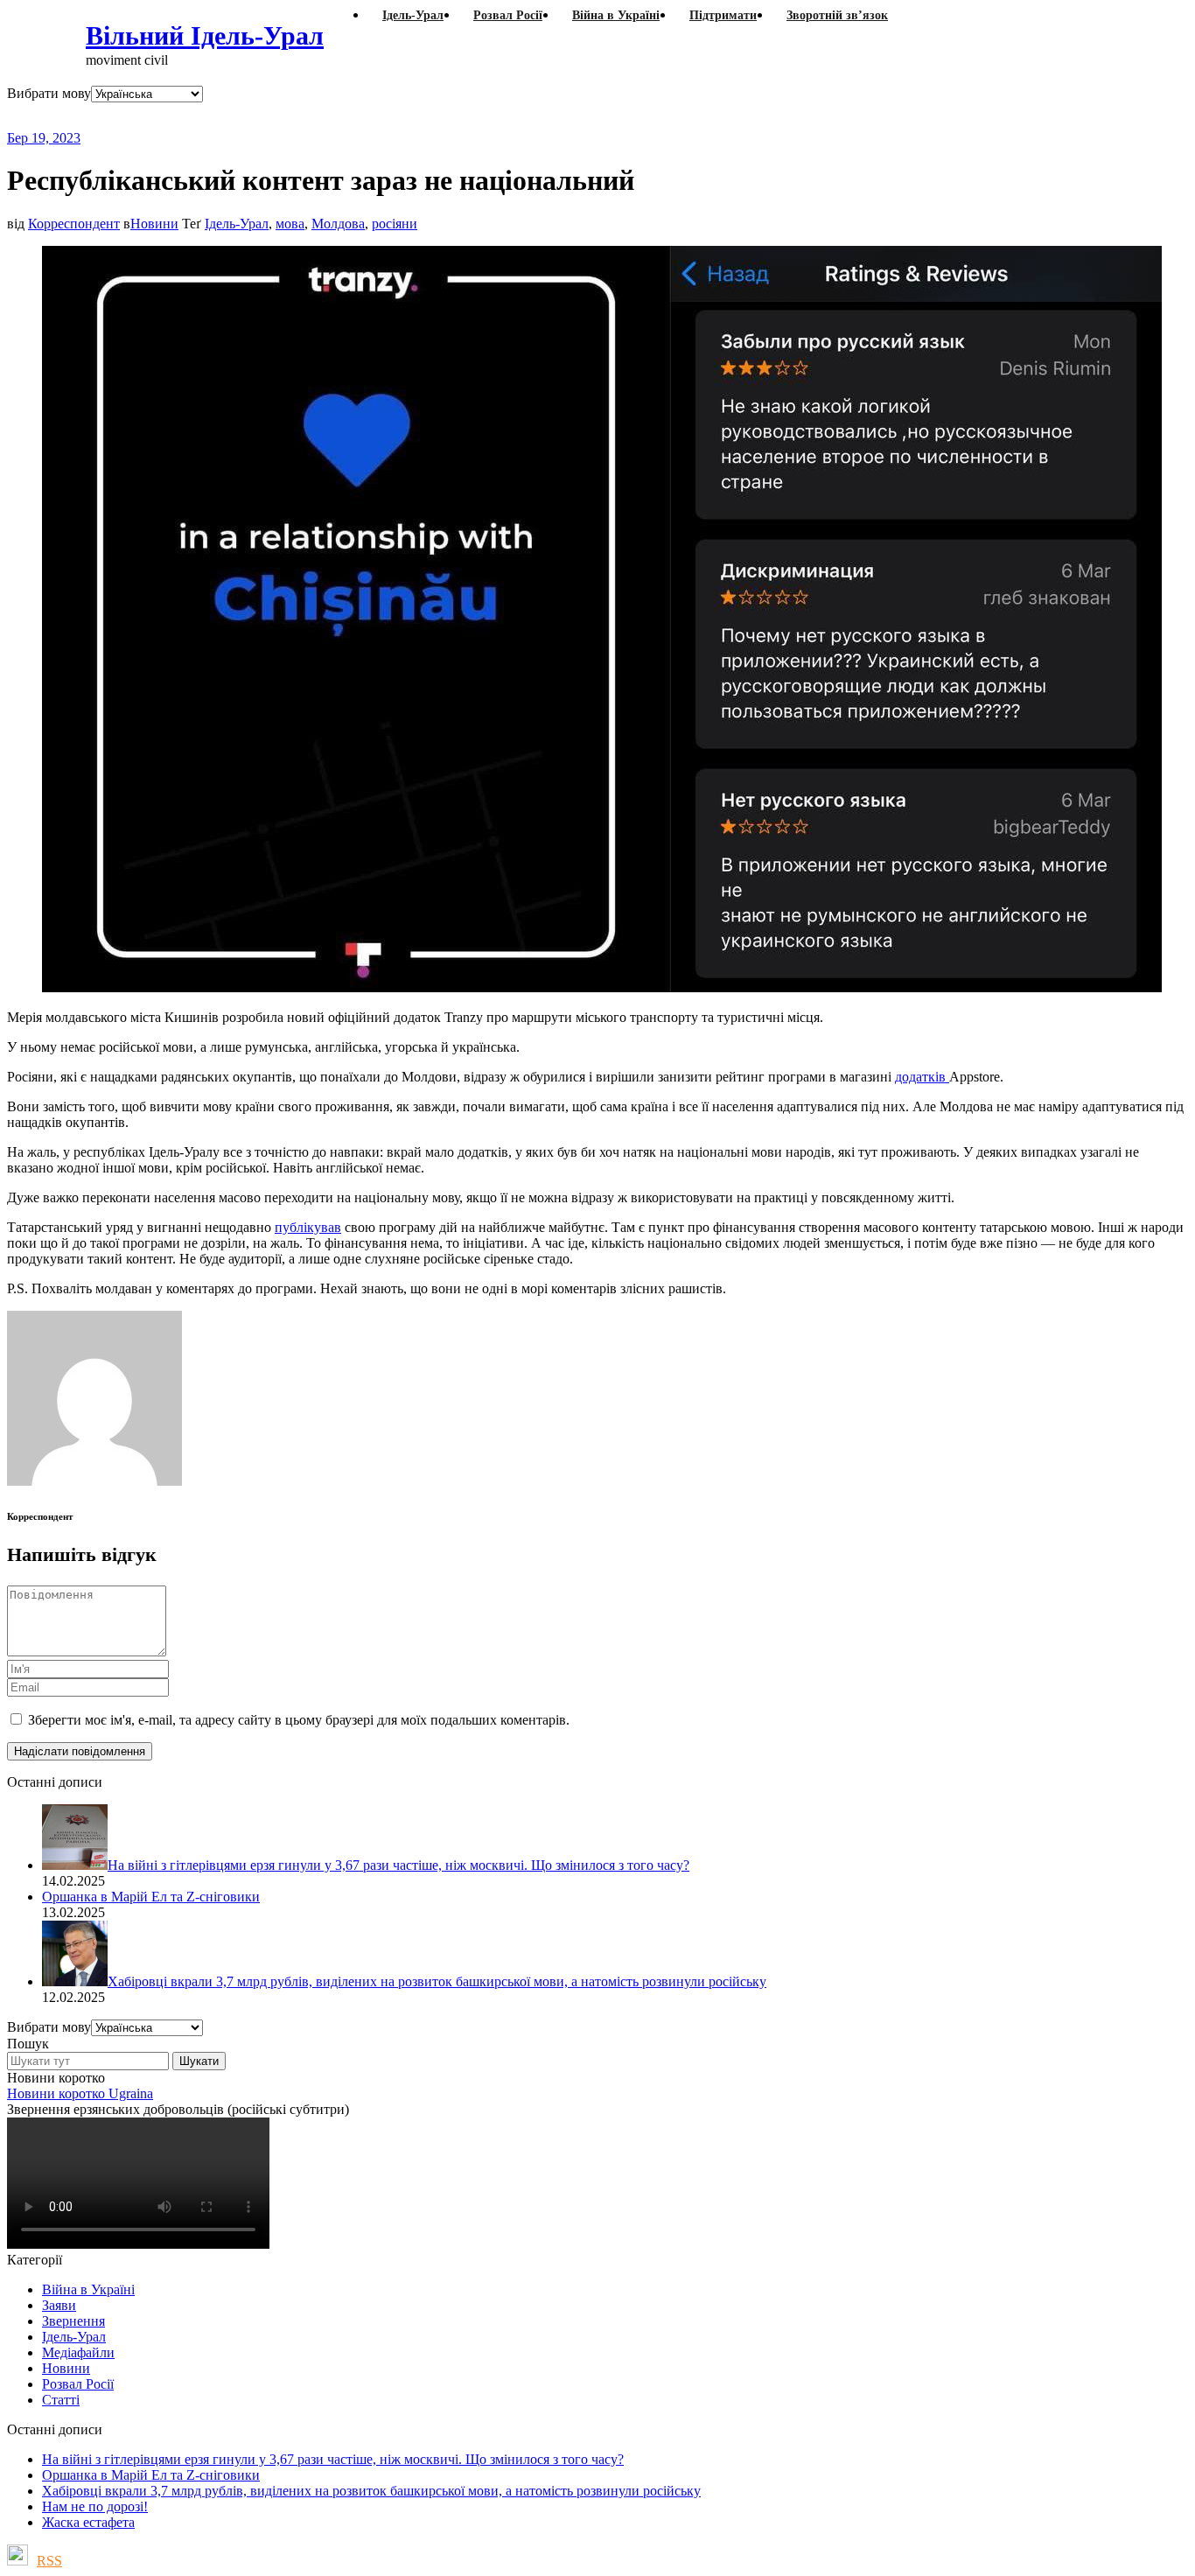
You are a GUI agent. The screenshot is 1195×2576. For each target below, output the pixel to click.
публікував (308, 1227)
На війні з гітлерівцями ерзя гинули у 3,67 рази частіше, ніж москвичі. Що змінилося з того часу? (333, 2459)
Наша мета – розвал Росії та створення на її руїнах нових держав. (345, 116)
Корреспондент (74, 224)
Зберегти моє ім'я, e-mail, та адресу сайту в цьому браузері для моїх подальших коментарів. (299, 1720)
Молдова (338, 224)
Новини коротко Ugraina (80, 2093)
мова (290, 224)
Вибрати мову (49, 93)
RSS (49, 2561)
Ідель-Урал (237, 224)
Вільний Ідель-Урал (205, 35)
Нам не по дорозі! (95, 2506)
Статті (61, 2400)
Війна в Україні (88, 2289)
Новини (154, 224)
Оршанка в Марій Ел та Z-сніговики (151, 2475)
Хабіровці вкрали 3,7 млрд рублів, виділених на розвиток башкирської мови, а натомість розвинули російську (371, 2491)
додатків (922, 1077)
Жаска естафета (88, 2522)
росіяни (395, 224)
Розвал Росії (78, 2384)
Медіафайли (78, 2352)
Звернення (73, 2321)
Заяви (59, 2305)
